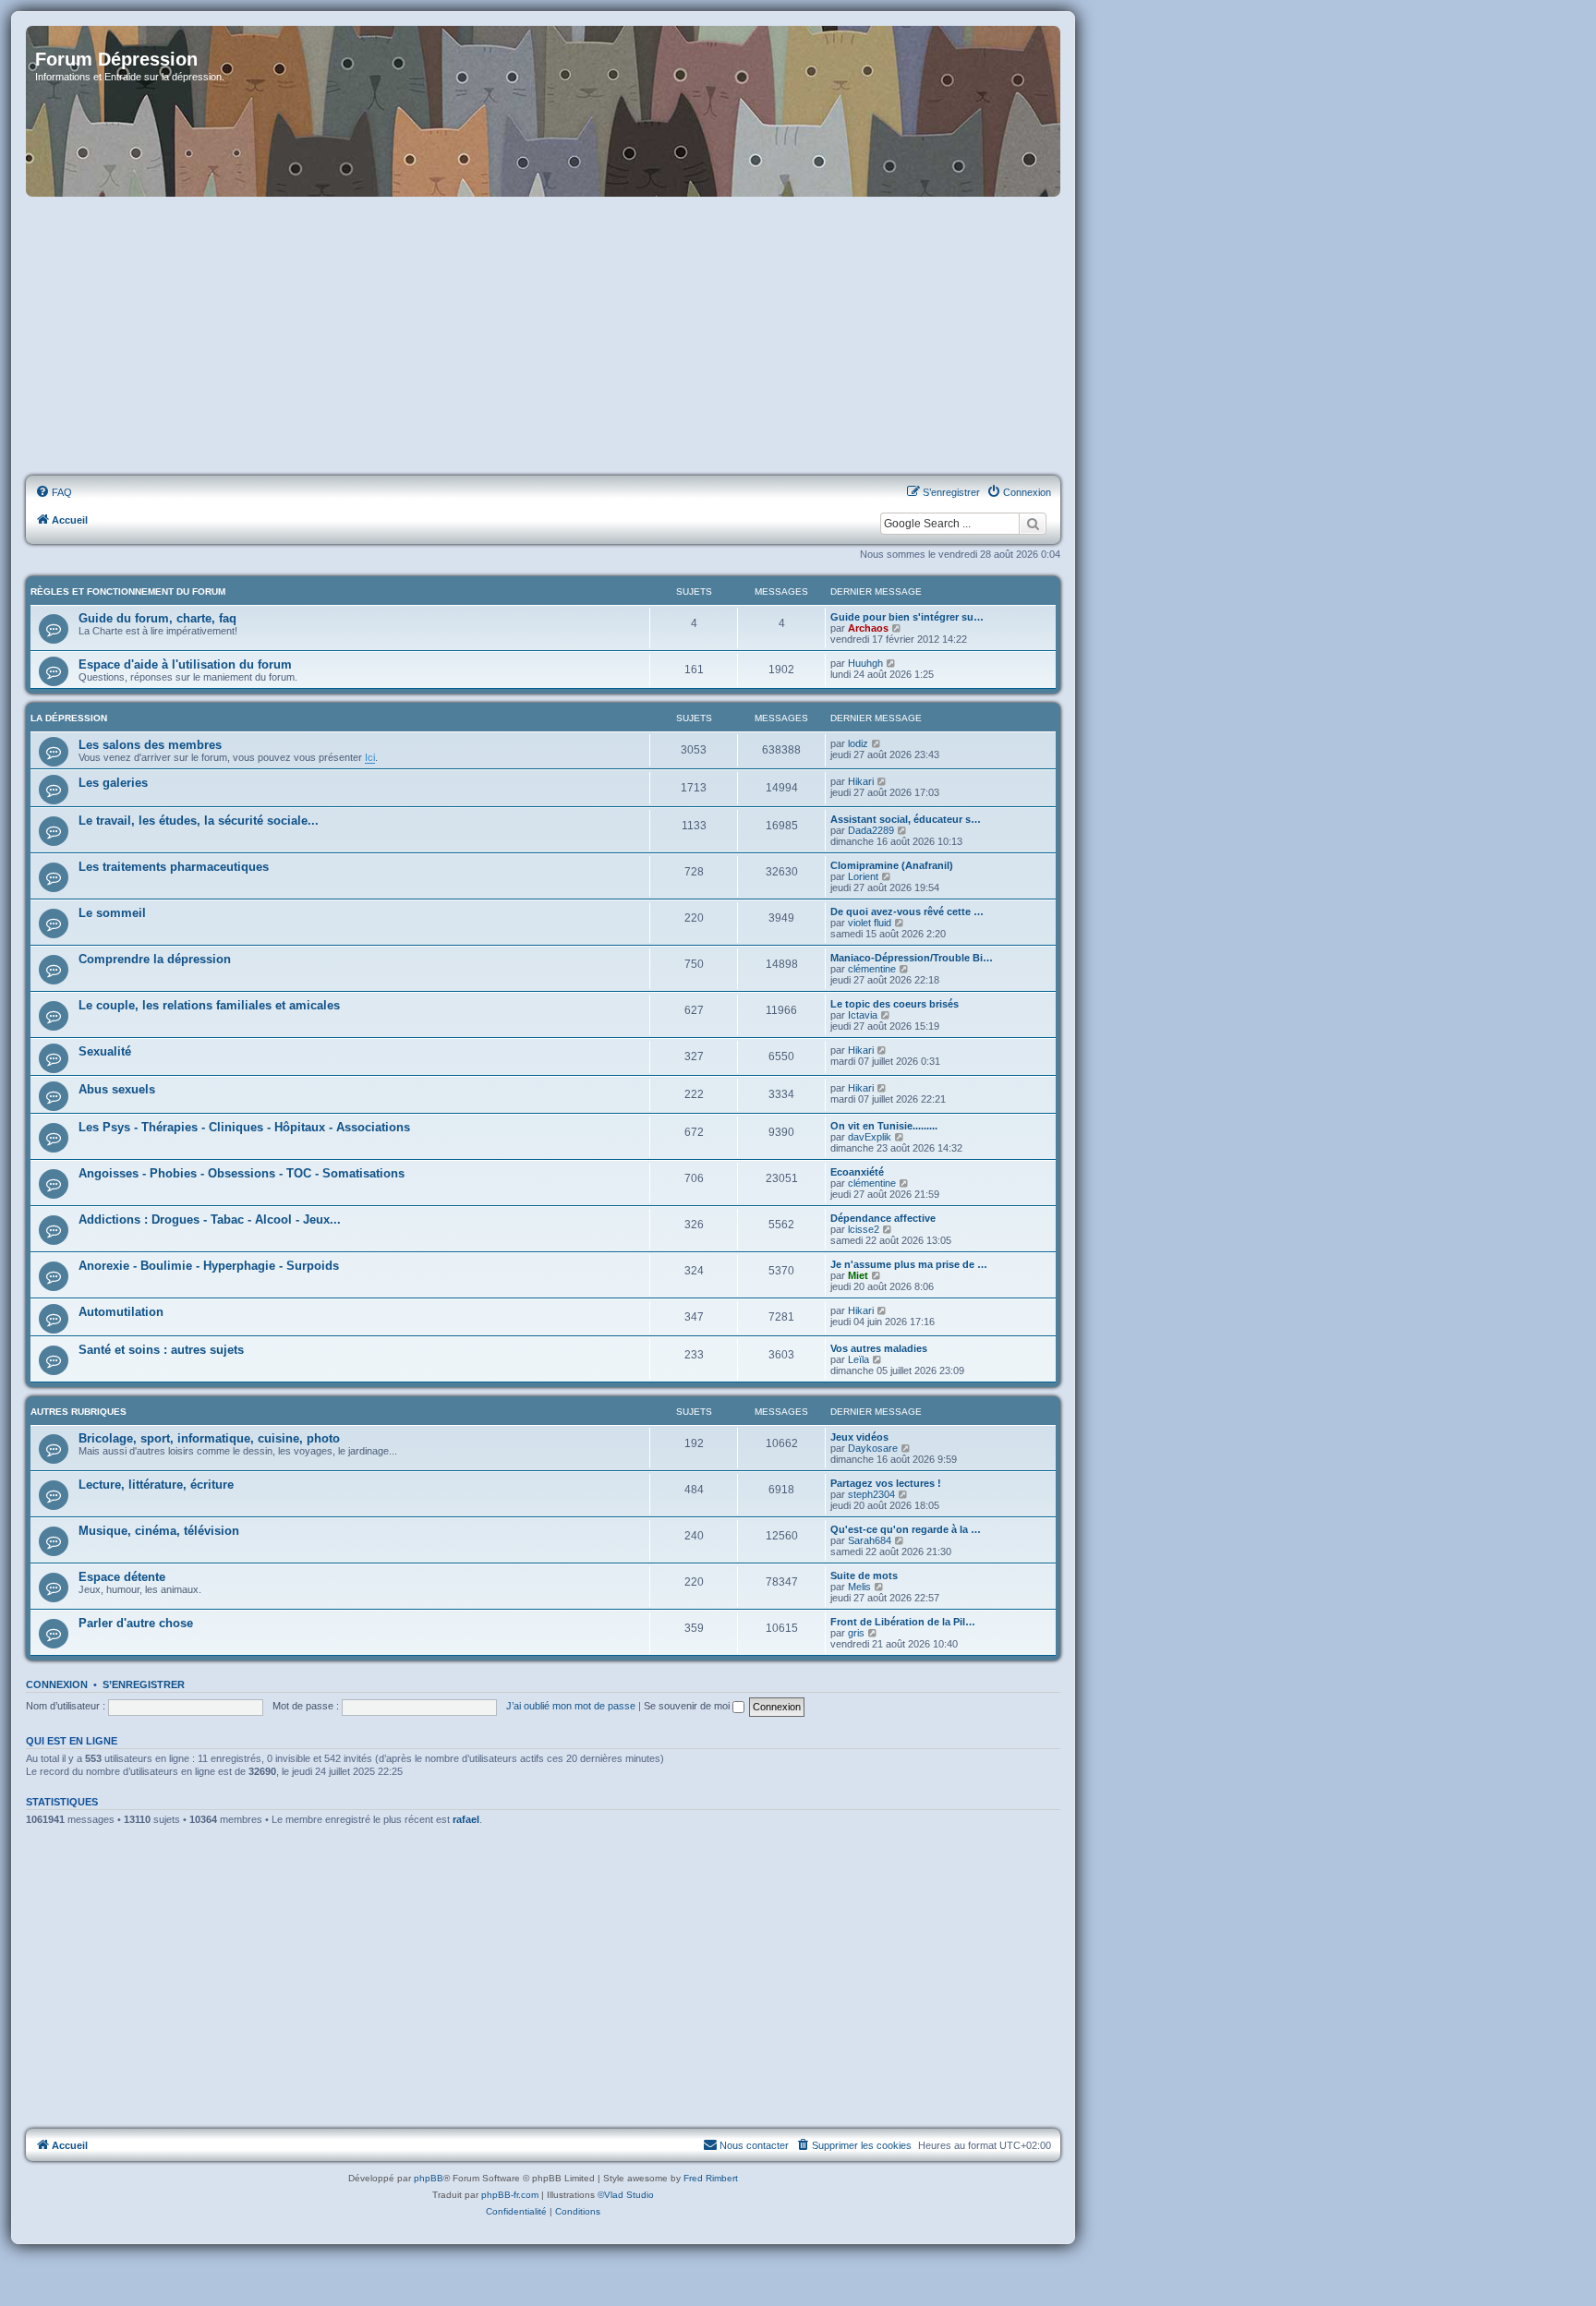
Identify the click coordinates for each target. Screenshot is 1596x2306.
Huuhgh (865, 663)
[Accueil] (543, 111)
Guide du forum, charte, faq (157, 618)
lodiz (858, 743)
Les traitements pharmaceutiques (174, 867)
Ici (370, 757)
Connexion (57, 1684)
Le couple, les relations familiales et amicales (209, 1005)
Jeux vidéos (859, 1437)
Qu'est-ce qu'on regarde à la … (906, 1529)
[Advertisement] (543, 337)
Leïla (858, 1359)
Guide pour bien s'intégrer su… (907, 617)
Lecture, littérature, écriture (156, 1485)
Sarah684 (870, 1540)
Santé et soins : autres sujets (161, 1350)
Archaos (868, 628)
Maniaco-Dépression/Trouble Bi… (912, 958)
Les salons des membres (150, 745)
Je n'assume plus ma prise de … (909, 1264)
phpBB (429, 2178)
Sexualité (105, 1051)
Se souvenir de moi (688, 1706)
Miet (858, 1275)
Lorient (863, 876)
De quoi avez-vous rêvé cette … (907, 912)
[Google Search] (1033, 524)
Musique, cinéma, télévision (159, 1531)
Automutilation (121, 1312)
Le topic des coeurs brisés (895, 1004)
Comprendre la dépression (155, 959)
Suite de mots (864, 1576)
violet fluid (870, 923)
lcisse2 (864, 1229)
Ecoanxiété (857, 1172)
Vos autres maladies (879, 1348)
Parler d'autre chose (136, 1623)
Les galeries (113, 783)
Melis (859, 1587)
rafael (466, 1819)
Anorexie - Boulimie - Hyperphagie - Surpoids (209, 1266)
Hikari (861, 781)
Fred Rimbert (711, 2178)
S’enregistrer (144, 1684)
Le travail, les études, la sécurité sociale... (199, 821)
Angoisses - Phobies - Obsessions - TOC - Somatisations (242, 1173)
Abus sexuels (117, 1089)
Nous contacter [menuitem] (754, 2145)
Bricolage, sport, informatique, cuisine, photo (209, 1438)
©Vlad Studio (626, 2195)
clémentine (872, 969)
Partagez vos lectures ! (886, 1483)
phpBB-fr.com (510, 2195)
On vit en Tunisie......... (884, 1126)
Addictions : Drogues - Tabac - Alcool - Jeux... (210, 1219)
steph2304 (871, 1494)
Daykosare (873, 1448)
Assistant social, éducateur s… (906, 819)
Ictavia (863, 1015)
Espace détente (122, 1577)
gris (856, 1633)
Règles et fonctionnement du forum (128, 592)
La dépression (69, 718)
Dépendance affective (883, 1218)
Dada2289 (871, 830)
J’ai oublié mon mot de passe (571, 1706)
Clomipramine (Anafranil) (892, 865)
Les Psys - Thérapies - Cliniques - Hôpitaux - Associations (244, 1127)
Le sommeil (112, 913)
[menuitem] (54, 492)
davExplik (870, 1137)
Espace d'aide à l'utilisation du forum (185, 664)
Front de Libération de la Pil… (903, 1622)
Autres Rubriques (79, 1412)
